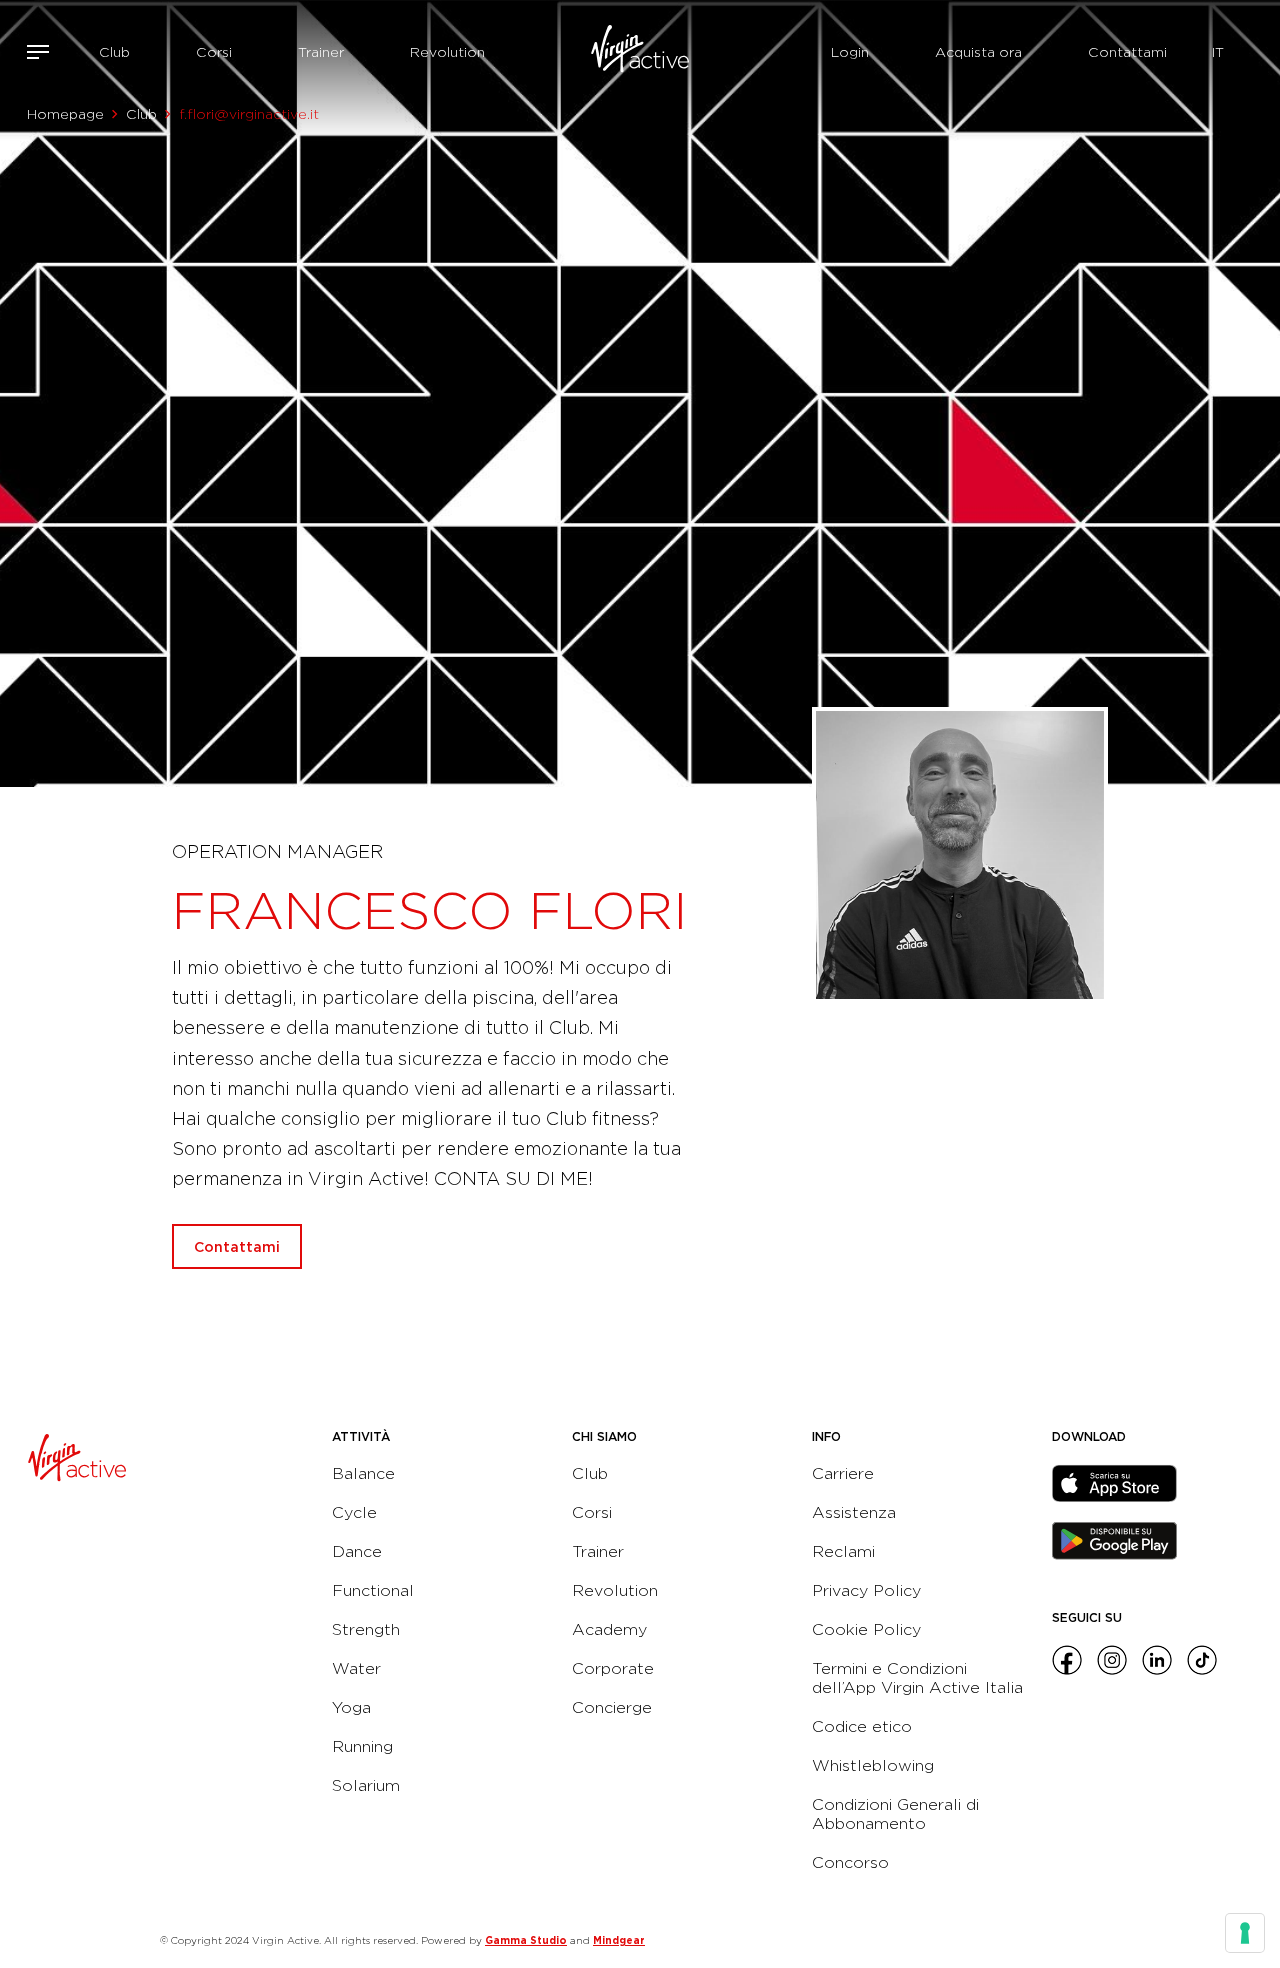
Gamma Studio (526, 1940)
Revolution (447, 52)
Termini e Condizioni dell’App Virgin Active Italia (917, 1678)
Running (362, 1746)
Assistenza (854, 1512)
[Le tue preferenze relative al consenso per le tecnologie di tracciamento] (1245, 1933)
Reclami (843, 1551)
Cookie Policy (866, 1629)
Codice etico (862, 1726)
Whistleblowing (873, 1765)
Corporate (613, 1668)
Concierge (612, 1707)
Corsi (214, 52)
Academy (609, 1629)
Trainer (321, 52)
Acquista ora (978, 52)
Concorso (850, 1862)
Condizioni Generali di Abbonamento (895, 1814)
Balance (363, 1473)
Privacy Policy (866, 1590)
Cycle (354, 1512)
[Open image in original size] (639, 52)
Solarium (366, 1785)
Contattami (1127, 52)
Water (356, 1668)
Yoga (351, 1707)
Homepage (65, 114)
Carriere (843, 1473)
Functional (373, 1590)
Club (114, 52)
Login (850, 52)
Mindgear (619, 1940)
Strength (366, 1629)
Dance (357, 1551)
